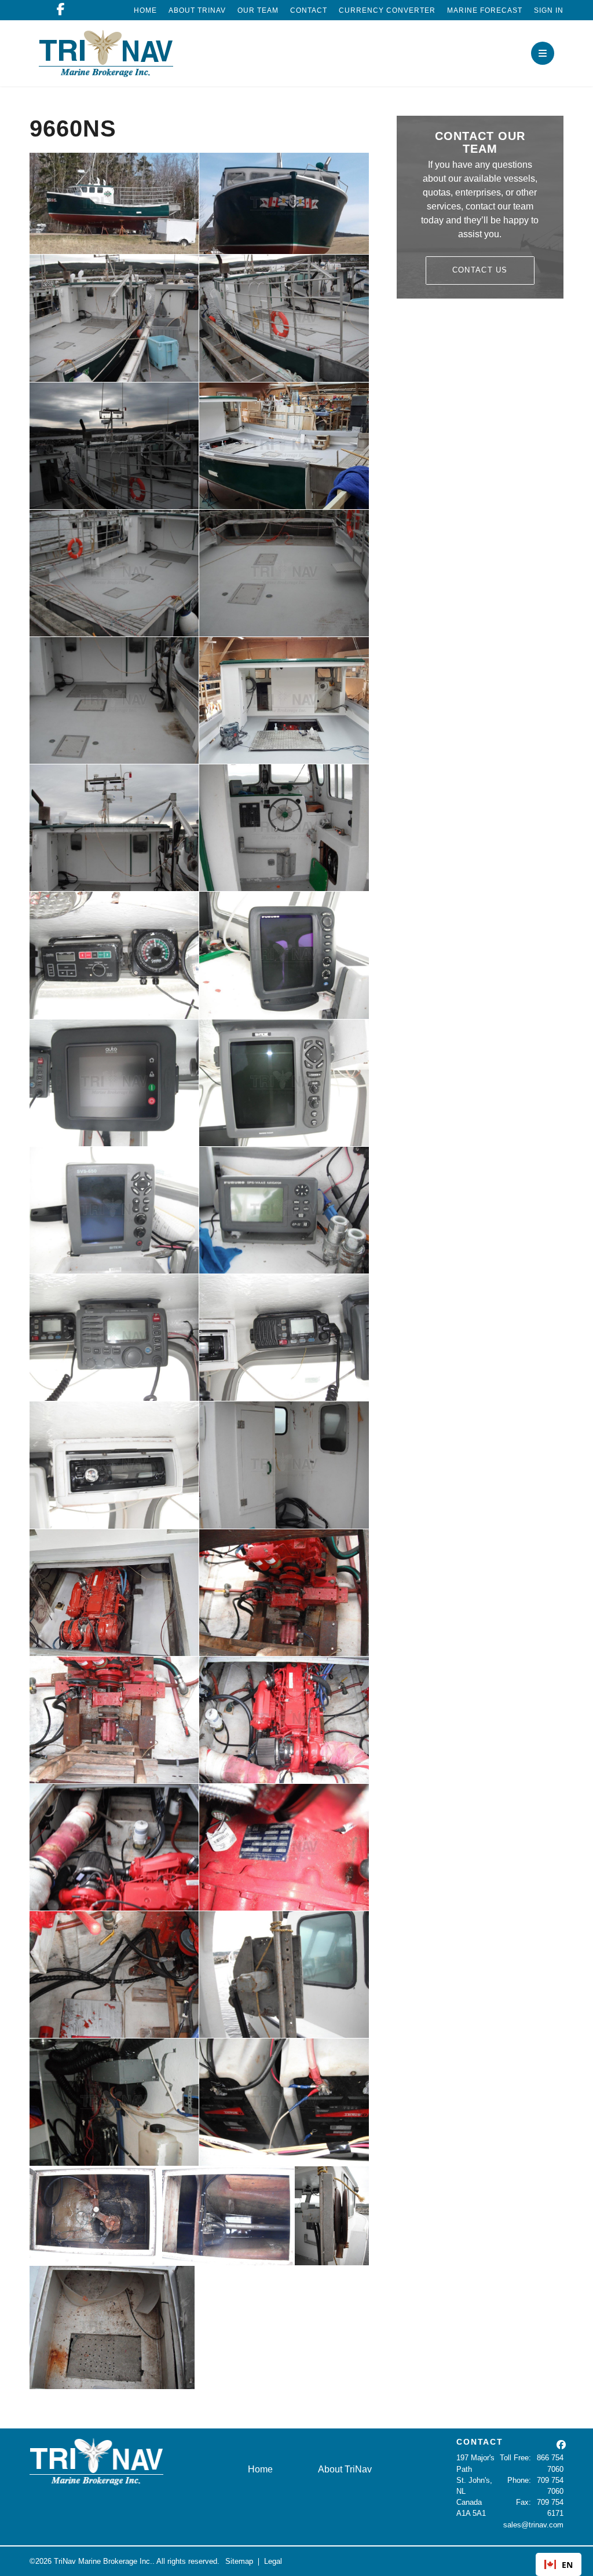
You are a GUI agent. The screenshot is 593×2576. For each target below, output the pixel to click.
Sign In (549, 10)
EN (567, 2565)
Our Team (258, 10)
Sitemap (239, 2561)
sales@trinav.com (533, 2525)
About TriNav (197, 10)
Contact (309, 10)
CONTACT (479, 2442)
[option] (559, 2564)
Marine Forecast (485, 10)
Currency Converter (387, 10)
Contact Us (480, 270)
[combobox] (559, 2564)
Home (145, 10)
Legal (273, 2561)
